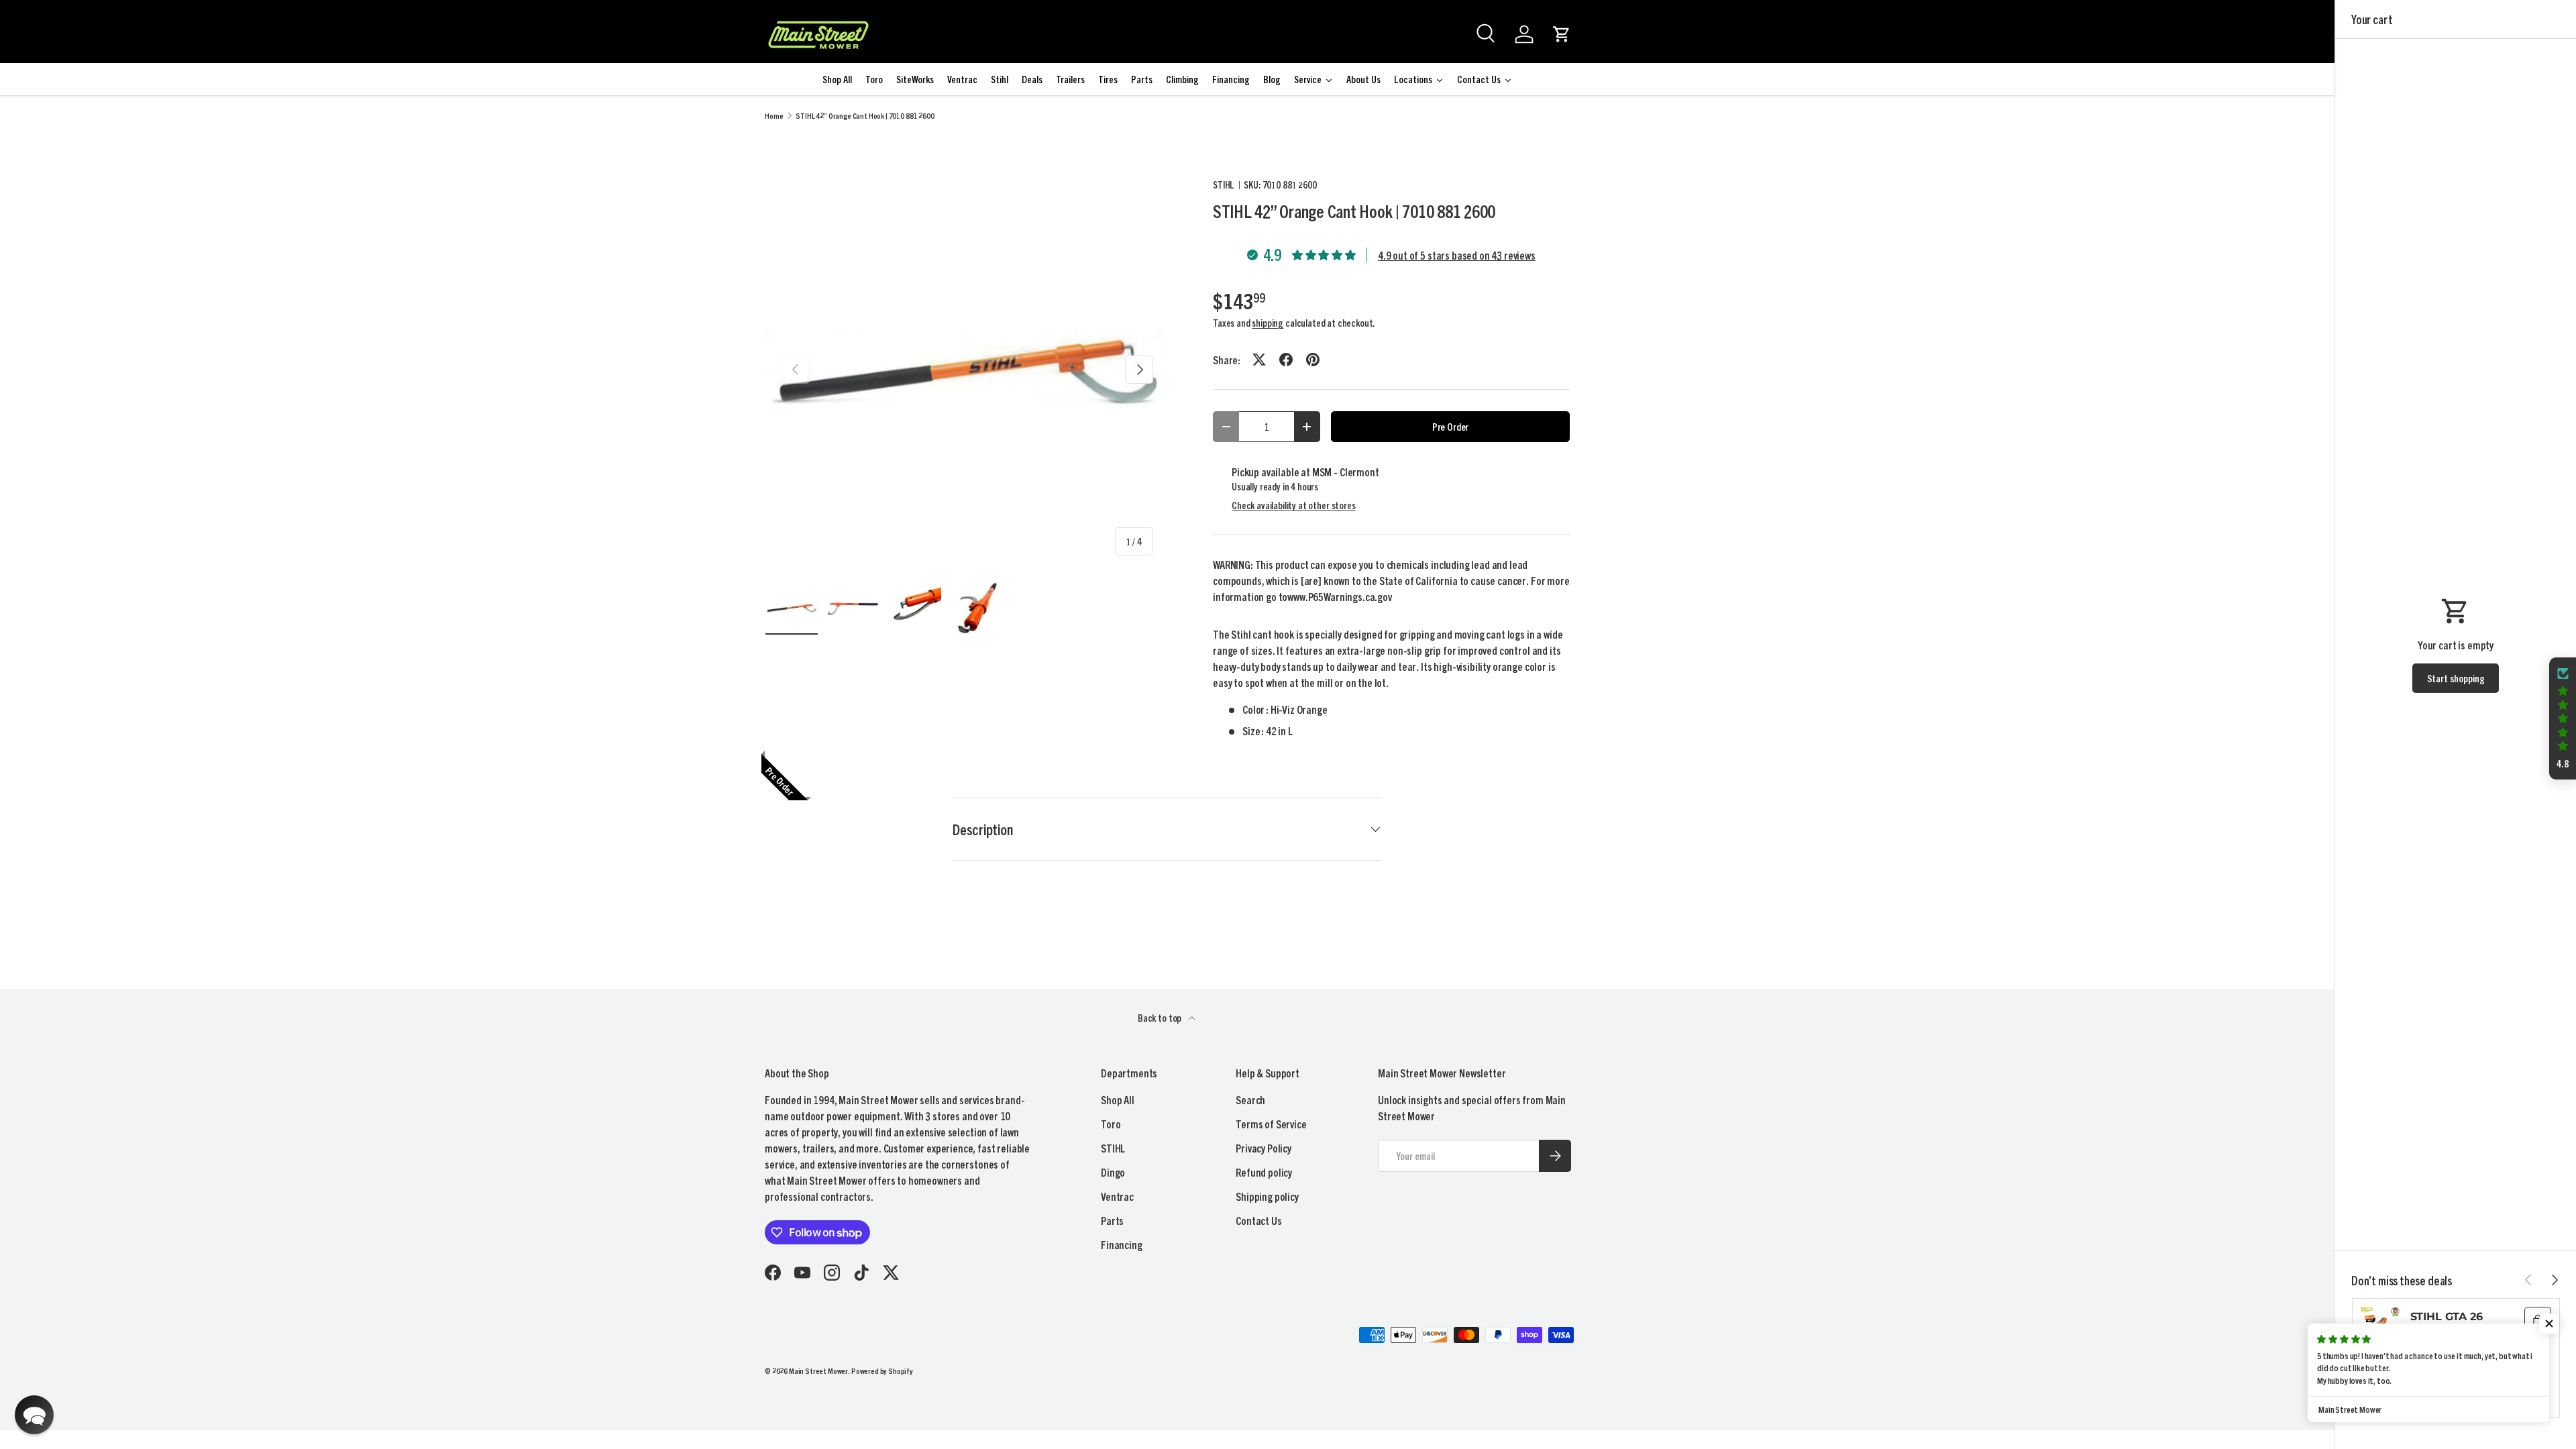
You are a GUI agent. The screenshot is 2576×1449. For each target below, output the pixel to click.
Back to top (1161, 1018)
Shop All (1118, 1099)
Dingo (1113, 1172)
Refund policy (1264, 1172)
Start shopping (2456, 678)
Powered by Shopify (882, 1370)
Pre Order (1451, 426)
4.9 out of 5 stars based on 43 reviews (1457, 255)
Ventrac (1117, 1196)
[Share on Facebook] (1286, 360)
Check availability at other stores (1294, 505)
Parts (1112, 1220)
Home (774, 115)
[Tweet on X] (1259, 360)
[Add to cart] (2538, 1320)
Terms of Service (1271, 1124)
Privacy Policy (1264, 1148)
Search (1250, 1099)
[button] (1562, 34)
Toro (1111, 1124)
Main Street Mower (818, 1370)
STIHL (1224, 184)
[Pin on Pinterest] (1313, 360)
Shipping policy (1267, 1196)
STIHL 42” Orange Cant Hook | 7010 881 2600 (865, 115)
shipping (1268, 323)
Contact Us (1258, 1220)
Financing (1122, 1244)
